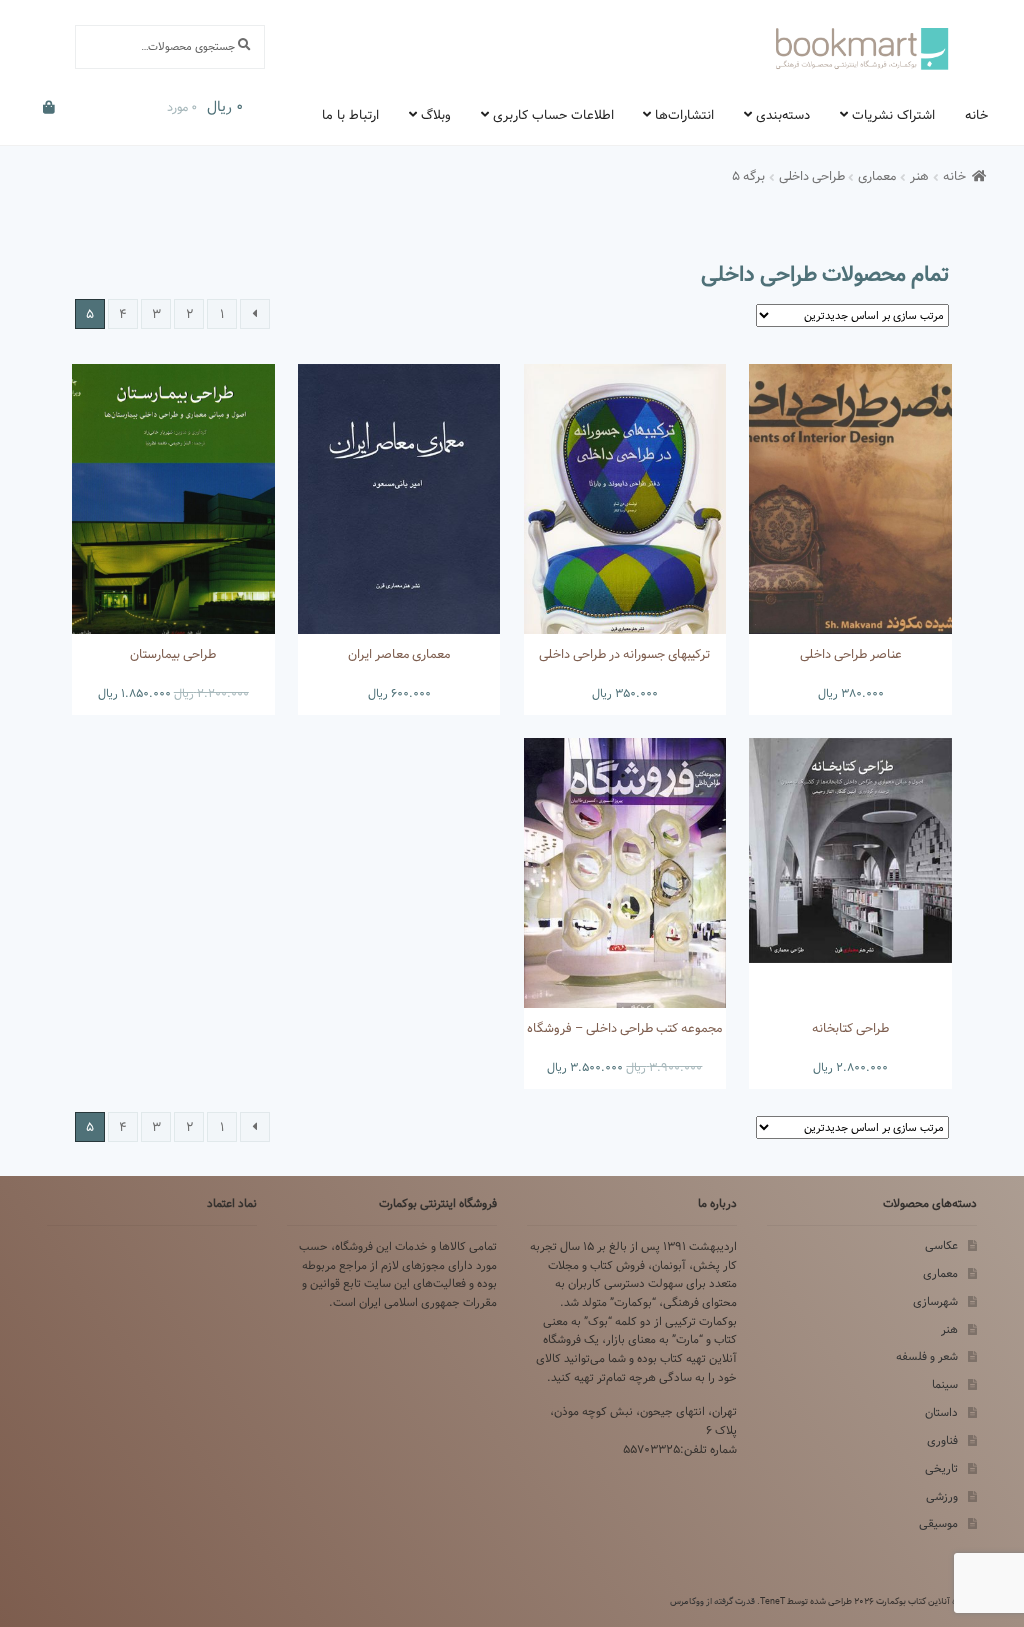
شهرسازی (935, 1301)
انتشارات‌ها (684, 115)
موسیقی (938, 1523)
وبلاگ (436, 115)
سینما (945, 1384)
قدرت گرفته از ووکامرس (712, 1601)
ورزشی (942, 1496)
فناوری (942, 1440)
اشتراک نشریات (893, 115)
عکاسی (941, 1245)
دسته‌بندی (783, 115)
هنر (919, 176)
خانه (976, 115)
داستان (941, 1412)
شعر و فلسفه (927, 1356)
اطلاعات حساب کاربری (553, 115)
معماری (877, 176)
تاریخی (941, 1468)
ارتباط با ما (350, 115)
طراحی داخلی (812, 176)
